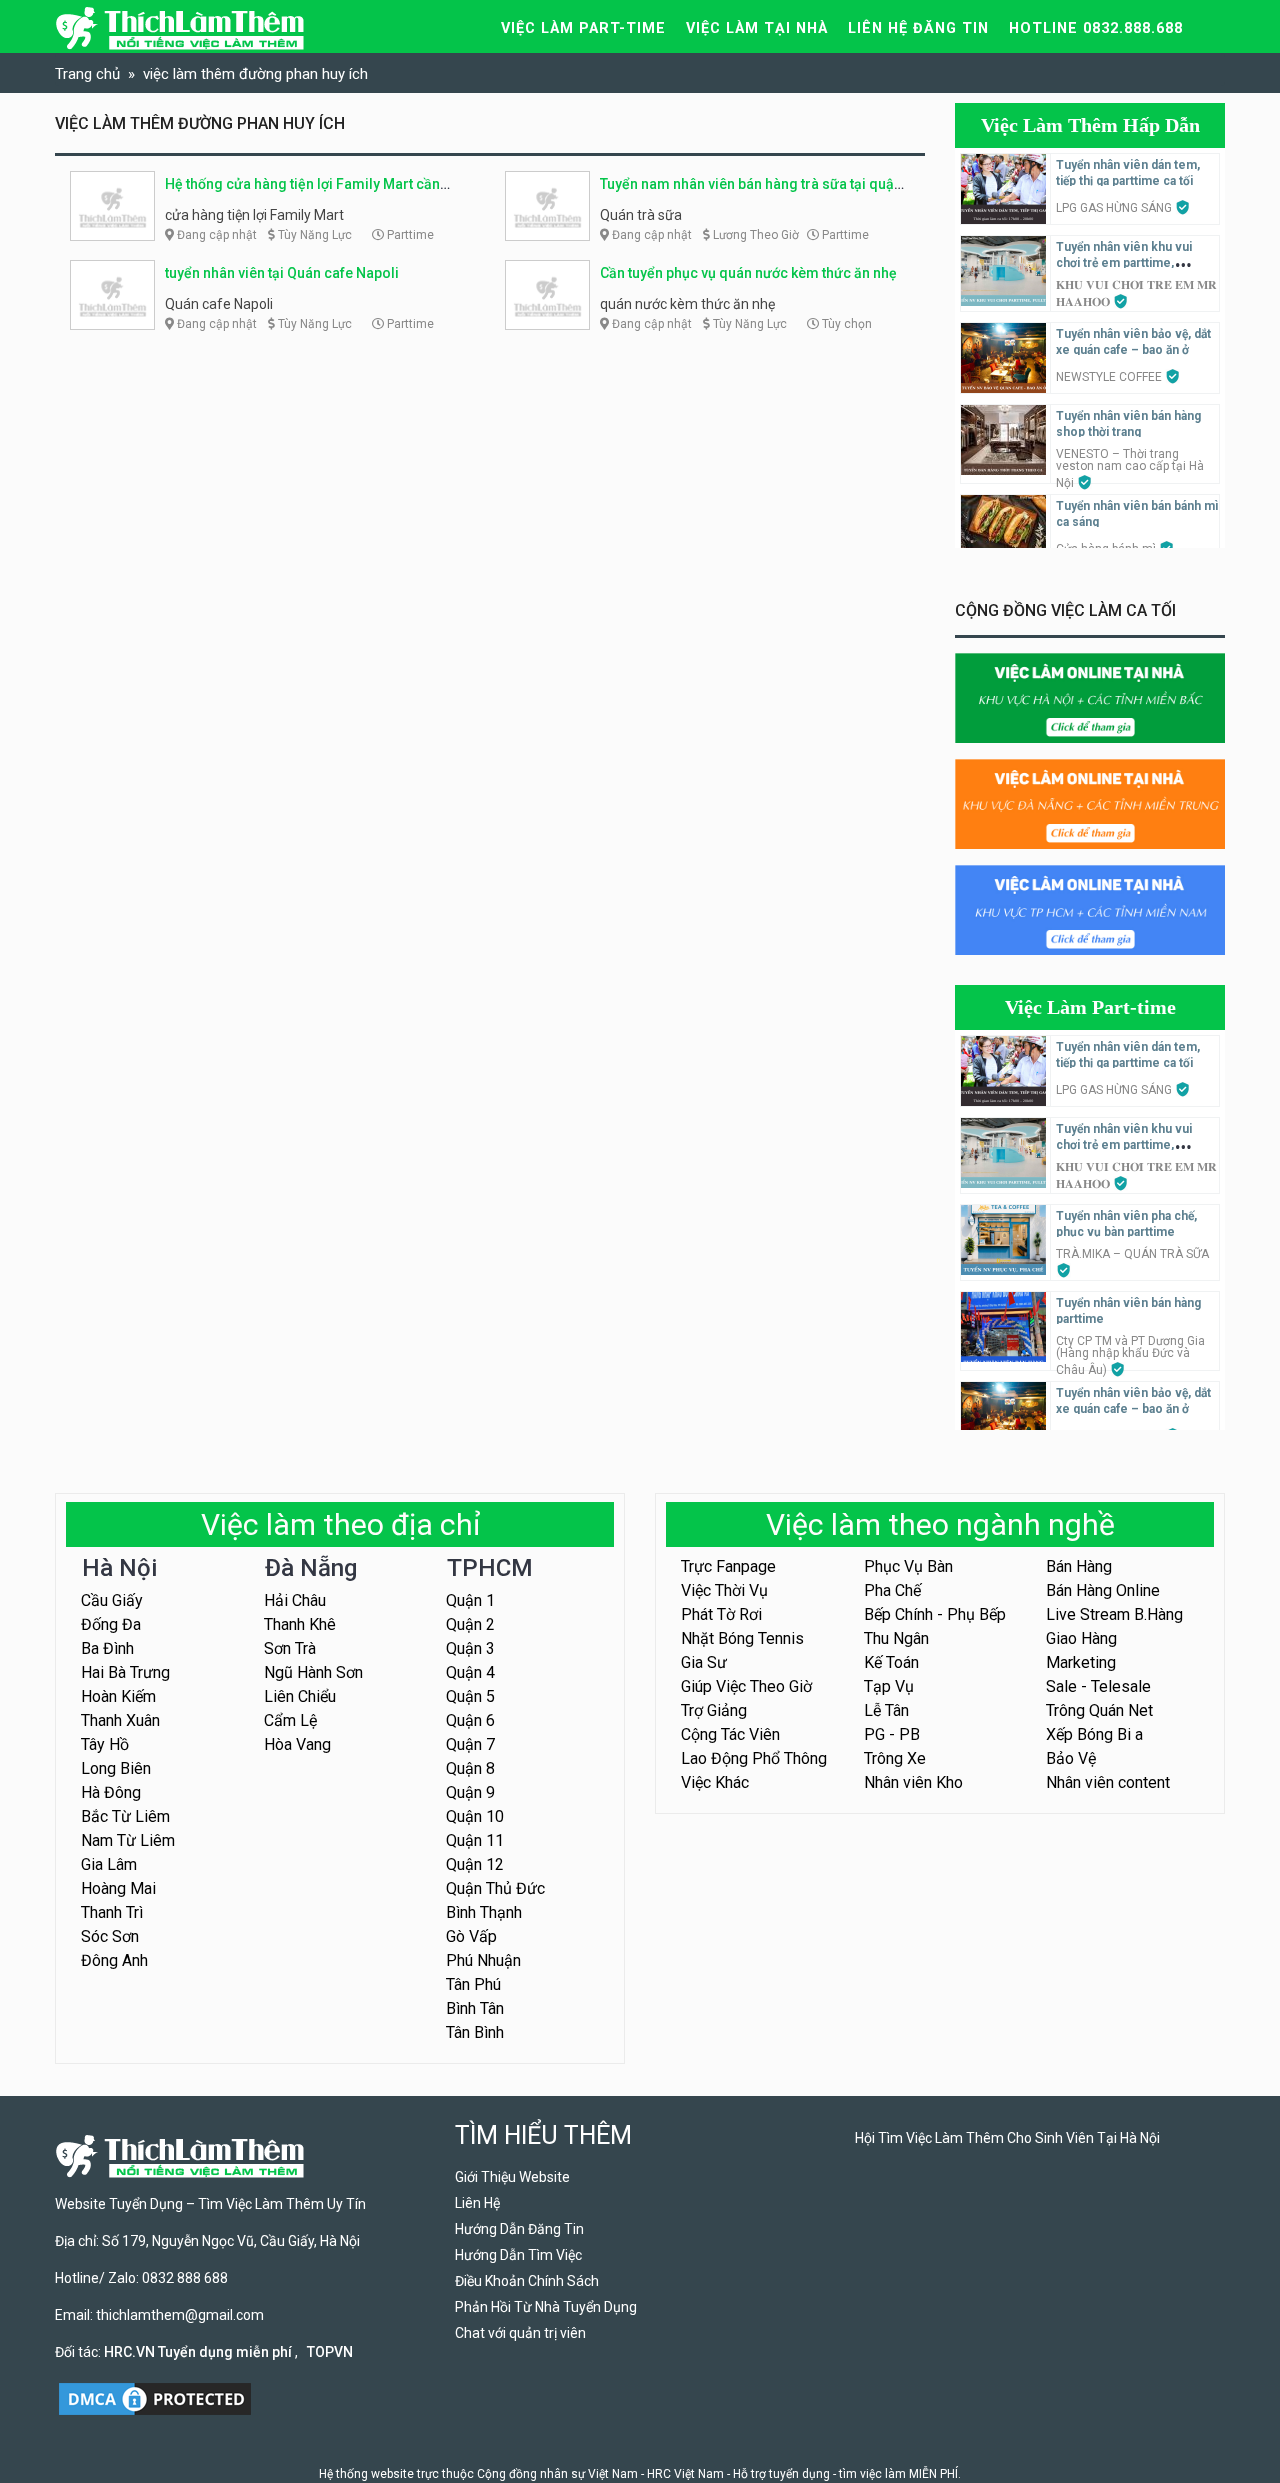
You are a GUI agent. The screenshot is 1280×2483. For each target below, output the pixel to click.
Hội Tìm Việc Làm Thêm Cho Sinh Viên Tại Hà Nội (1007, 2138)
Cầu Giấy (112, 1600)
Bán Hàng (1079, 1566)
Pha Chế (892, 1590)
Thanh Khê (300, 1624)
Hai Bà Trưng (125, 1672)
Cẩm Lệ (290, 1720)
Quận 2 (470, 1624)
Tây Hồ (105, 1744)
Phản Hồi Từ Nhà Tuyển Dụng (546, 2307)
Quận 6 (470, 1720)
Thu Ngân (896, 1638)
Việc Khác (715, 1782)
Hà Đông (111, 1792)
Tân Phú (473, 1984)
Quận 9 (470, 1792)
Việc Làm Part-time (1090, 1007)
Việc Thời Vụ (724, 1590)
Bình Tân (475, 2008)
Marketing (1081, 1662)
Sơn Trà (290, 1648)
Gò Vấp (471, 1936)
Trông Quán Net (1099, 1710)
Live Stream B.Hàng (1114, 1614)
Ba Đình (107, 1648)
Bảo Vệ (1071, 1758)
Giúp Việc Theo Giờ (746, 1686)
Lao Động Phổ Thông (754, 1758)
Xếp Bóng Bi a (1094, 1734)
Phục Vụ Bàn (908, 1566)
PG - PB (892, 1734)
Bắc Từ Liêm (125, 1816)
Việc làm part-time (583, 28)
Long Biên (116, 1768)
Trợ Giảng (714, 1710)
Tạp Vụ (889, 1686)
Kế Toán (891, 1662)
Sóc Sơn (110, 1936)
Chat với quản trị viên (520, 2333)
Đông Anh (114, 1960)
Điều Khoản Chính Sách (527, 2281)
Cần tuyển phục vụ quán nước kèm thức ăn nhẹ (748, 273)
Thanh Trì (112, 1912)
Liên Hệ (477, 2203)
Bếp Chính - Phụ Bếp (935, 1614)
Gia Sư (704, 1662)
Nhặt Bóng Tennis (742, 1638)
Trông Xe (895, 1758)
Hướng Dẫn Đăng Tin (519, 2229)
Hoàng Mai (118, 1888)
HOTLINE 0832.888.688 (1096, 28)
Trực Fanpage (728, 1566)
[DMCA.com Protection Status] (155, 2398)
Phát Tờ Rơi (721, 1614)
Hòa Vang (297, 1744)
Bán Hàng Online (1103, 1590)
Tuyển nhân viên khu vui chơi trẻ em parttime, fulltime (1124, 263)
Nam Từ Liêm (128, 1840)
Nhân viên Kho (913, 1782)
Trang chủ (87, 74)
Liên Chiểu (300, 1696)
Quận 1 (470, 1600)
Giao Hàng (1081, 1638)
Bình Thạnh (484, 1912)
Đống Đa (111, 1624)
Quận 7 (470, 1744)
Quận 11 (475, 1840)
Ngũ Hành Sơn (313, 1672)
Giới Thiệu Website (512, 2177)
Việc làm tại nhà (757, 28)
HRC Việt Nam (685, 2474)
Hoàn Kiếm (118, 1696)
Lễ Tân (886, 1710)
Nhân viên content (1108, 1782)
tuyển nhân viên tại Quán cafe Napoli (282, 273)
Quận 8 (470, 1768)
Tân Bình (475, 2032)
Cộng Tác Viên (730, 1734)
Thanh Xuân (120, 1720)
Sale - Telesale (1098, 1686)
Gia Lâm (109, 1864)
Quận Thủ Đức (495, 1888)
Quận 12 (475, 1864)
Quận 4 (470, 1672)
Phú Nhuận (483, 1960)
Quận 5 (470, 1696)
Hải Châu (295, 1600)
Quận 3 (470, 1648)
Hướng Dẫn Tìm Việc (518, 2255)
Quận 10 (475, 1816)
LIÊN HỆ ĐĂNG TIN (918, 28)
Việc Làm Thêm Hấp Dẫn (1090, 125)
